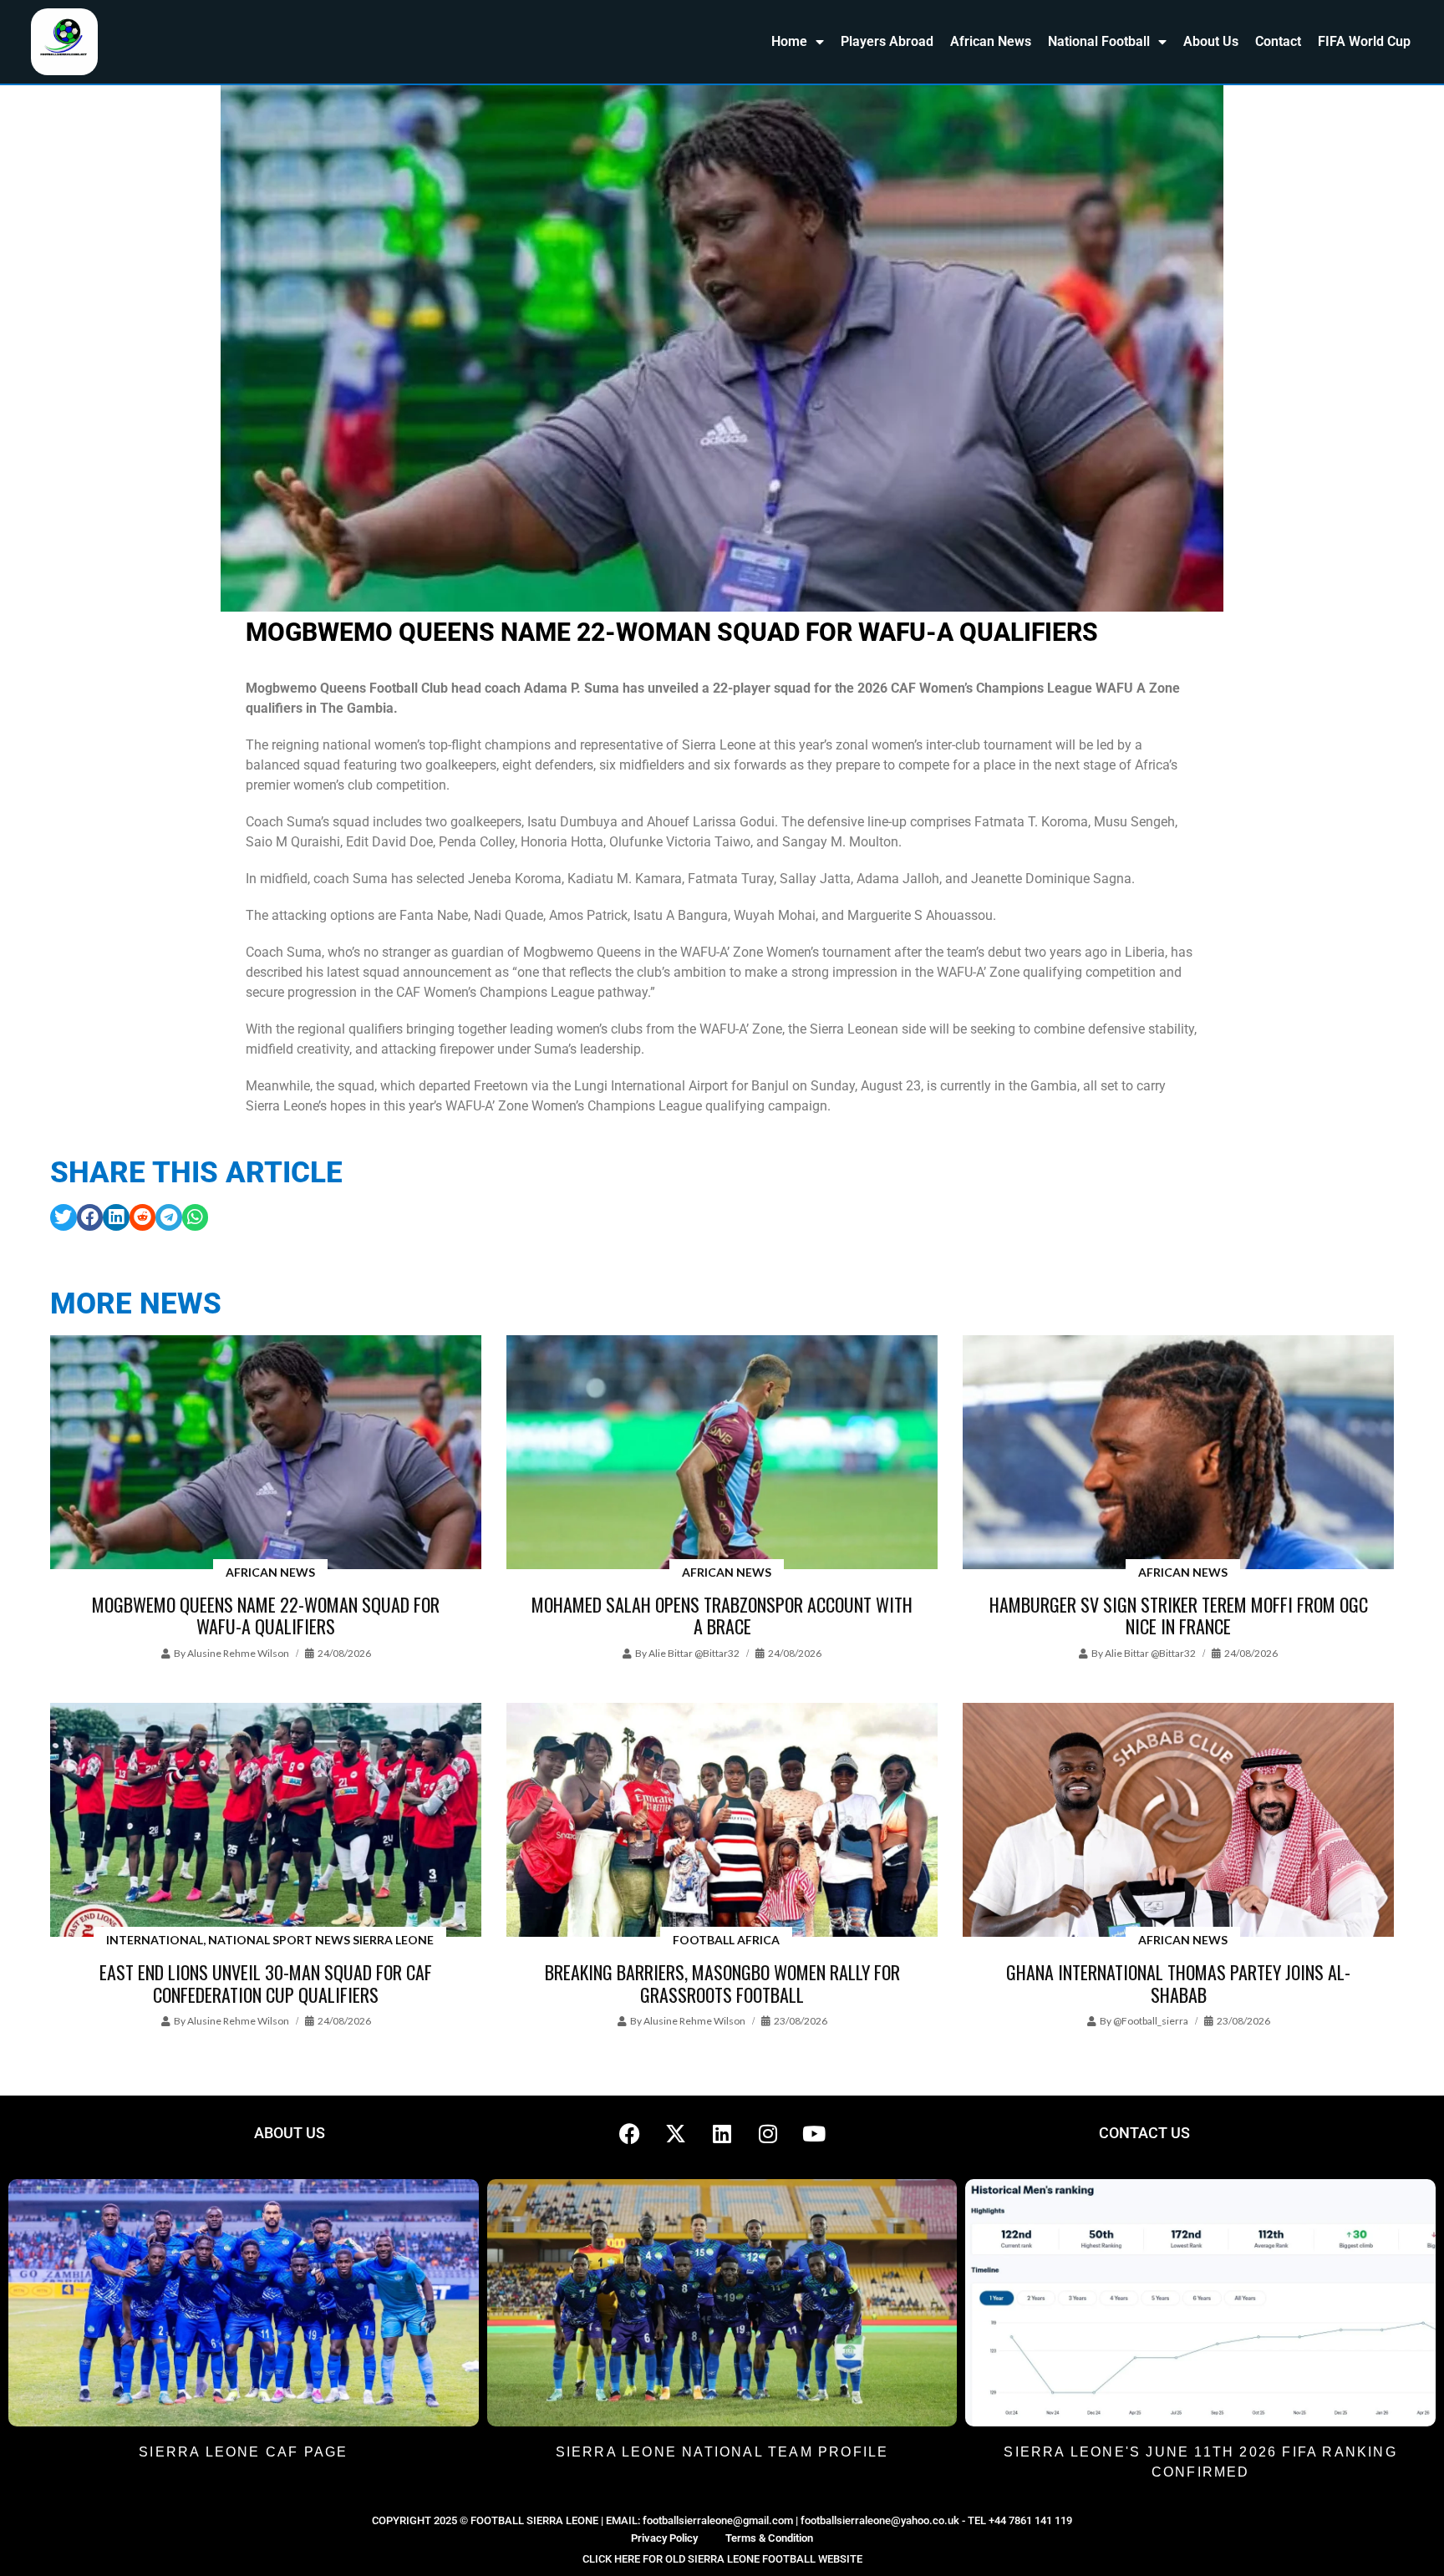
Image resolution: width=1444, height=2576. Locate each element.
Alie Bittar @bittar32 (694, 1653)
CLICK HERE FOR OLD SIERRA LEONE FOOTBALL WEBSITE (722, 2559)
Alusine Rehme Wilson (238, 1653)
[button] (64, 1217)
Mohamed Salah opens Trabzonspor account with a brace (722, 1615)
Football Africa (726, 1940)
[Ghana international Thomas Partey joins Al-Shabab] (1178, 1821)
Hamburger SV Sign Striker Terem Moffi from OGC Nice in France (1179, 1615)
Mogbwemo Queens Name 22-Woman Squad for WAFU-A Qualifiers (266, 1615)
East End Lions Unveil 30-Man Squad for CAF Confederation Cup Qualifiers (266, 1983)
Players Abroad (887, 41)
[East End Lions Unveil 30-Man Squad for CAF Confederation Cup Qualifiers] (266, 1821)
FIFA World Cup (1364, 41)
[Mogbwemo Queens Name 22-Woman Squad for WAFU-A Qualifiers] (266, 1453)
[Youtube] (814, 2133)
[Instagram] (768, 2133)
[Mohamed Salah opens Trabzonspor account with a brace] (722, 1453)
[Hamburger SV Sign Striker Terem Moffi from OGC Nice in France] (1178, 1453)
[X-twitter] (676, 2133)
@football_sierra (1151, 2021)
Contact (1278, 41)
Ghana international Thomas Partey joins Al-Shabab (1178, 1983)
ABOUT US (290, 2133)
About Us (1211, 41)
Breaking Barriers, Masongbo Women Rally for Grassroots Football (722, 1983)
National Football (1099, 41)
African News (991, 41)
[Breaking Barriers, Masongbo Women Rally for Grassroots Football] (722, 1821)
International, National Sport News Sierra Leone (270, 1940)
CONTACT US (1144, 2133)
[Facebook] (630, 2133)
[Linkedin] (722, 2133)
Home (789, 41)
